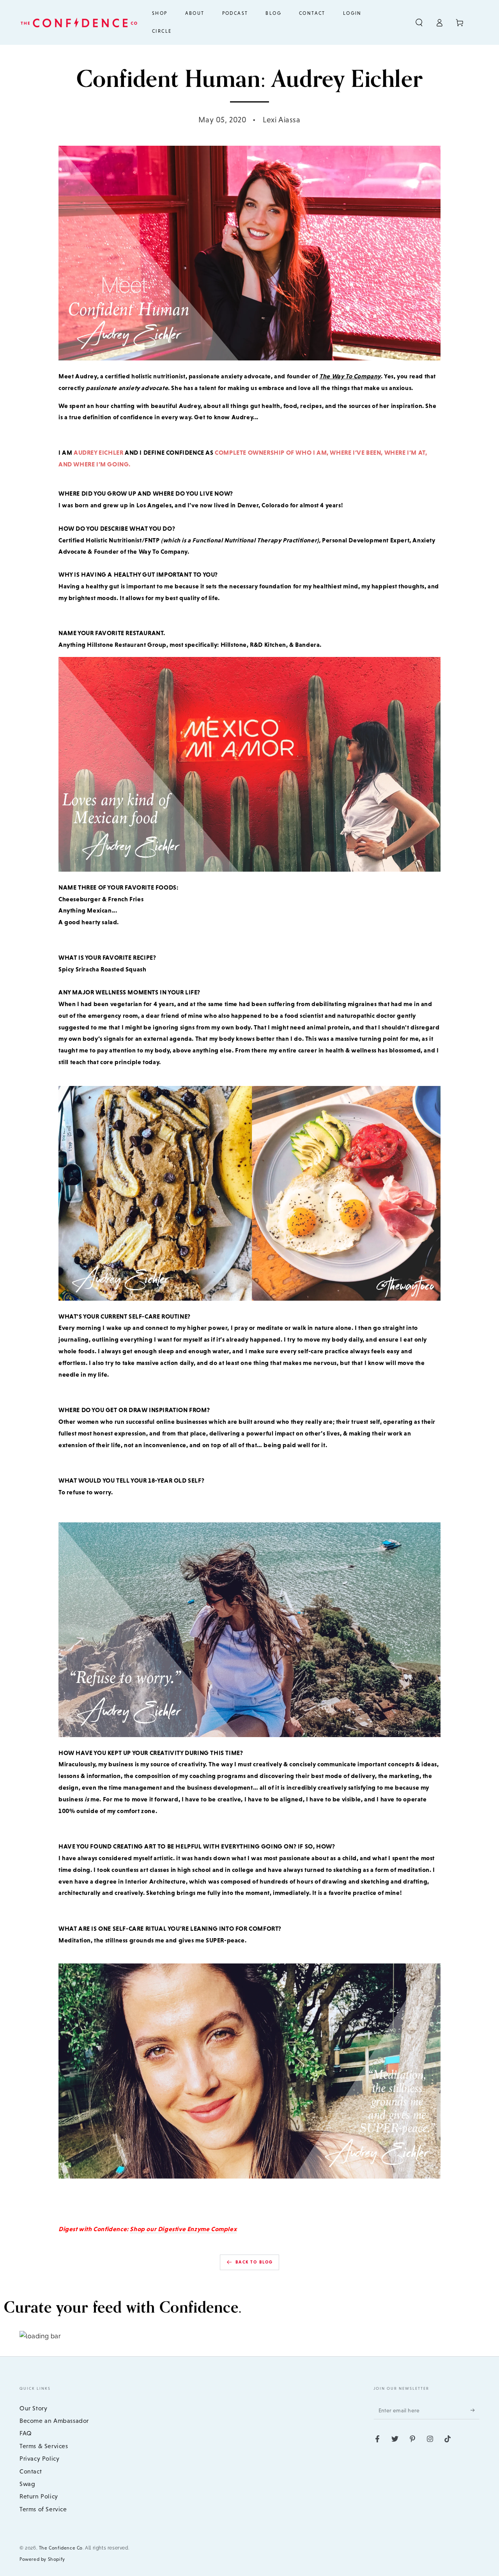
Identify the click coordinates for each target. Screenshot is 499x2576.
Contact (31, 2471)
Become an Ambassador (54, 2421)
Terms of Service (43, 2509)
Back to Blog (254, 2262)
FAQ (26, 2433)
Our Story (33, 2408)
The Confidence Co (61, 2548)
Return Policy (39, 2496)
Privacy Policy (39, 2459)
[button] (419, 23)
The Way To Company (350, 376)
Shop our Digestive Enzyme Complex (183, 2229)
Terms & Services (44, 2446)
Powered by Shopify (42, 2559)
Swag (27, 2484)
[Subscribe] (475, 2410)
